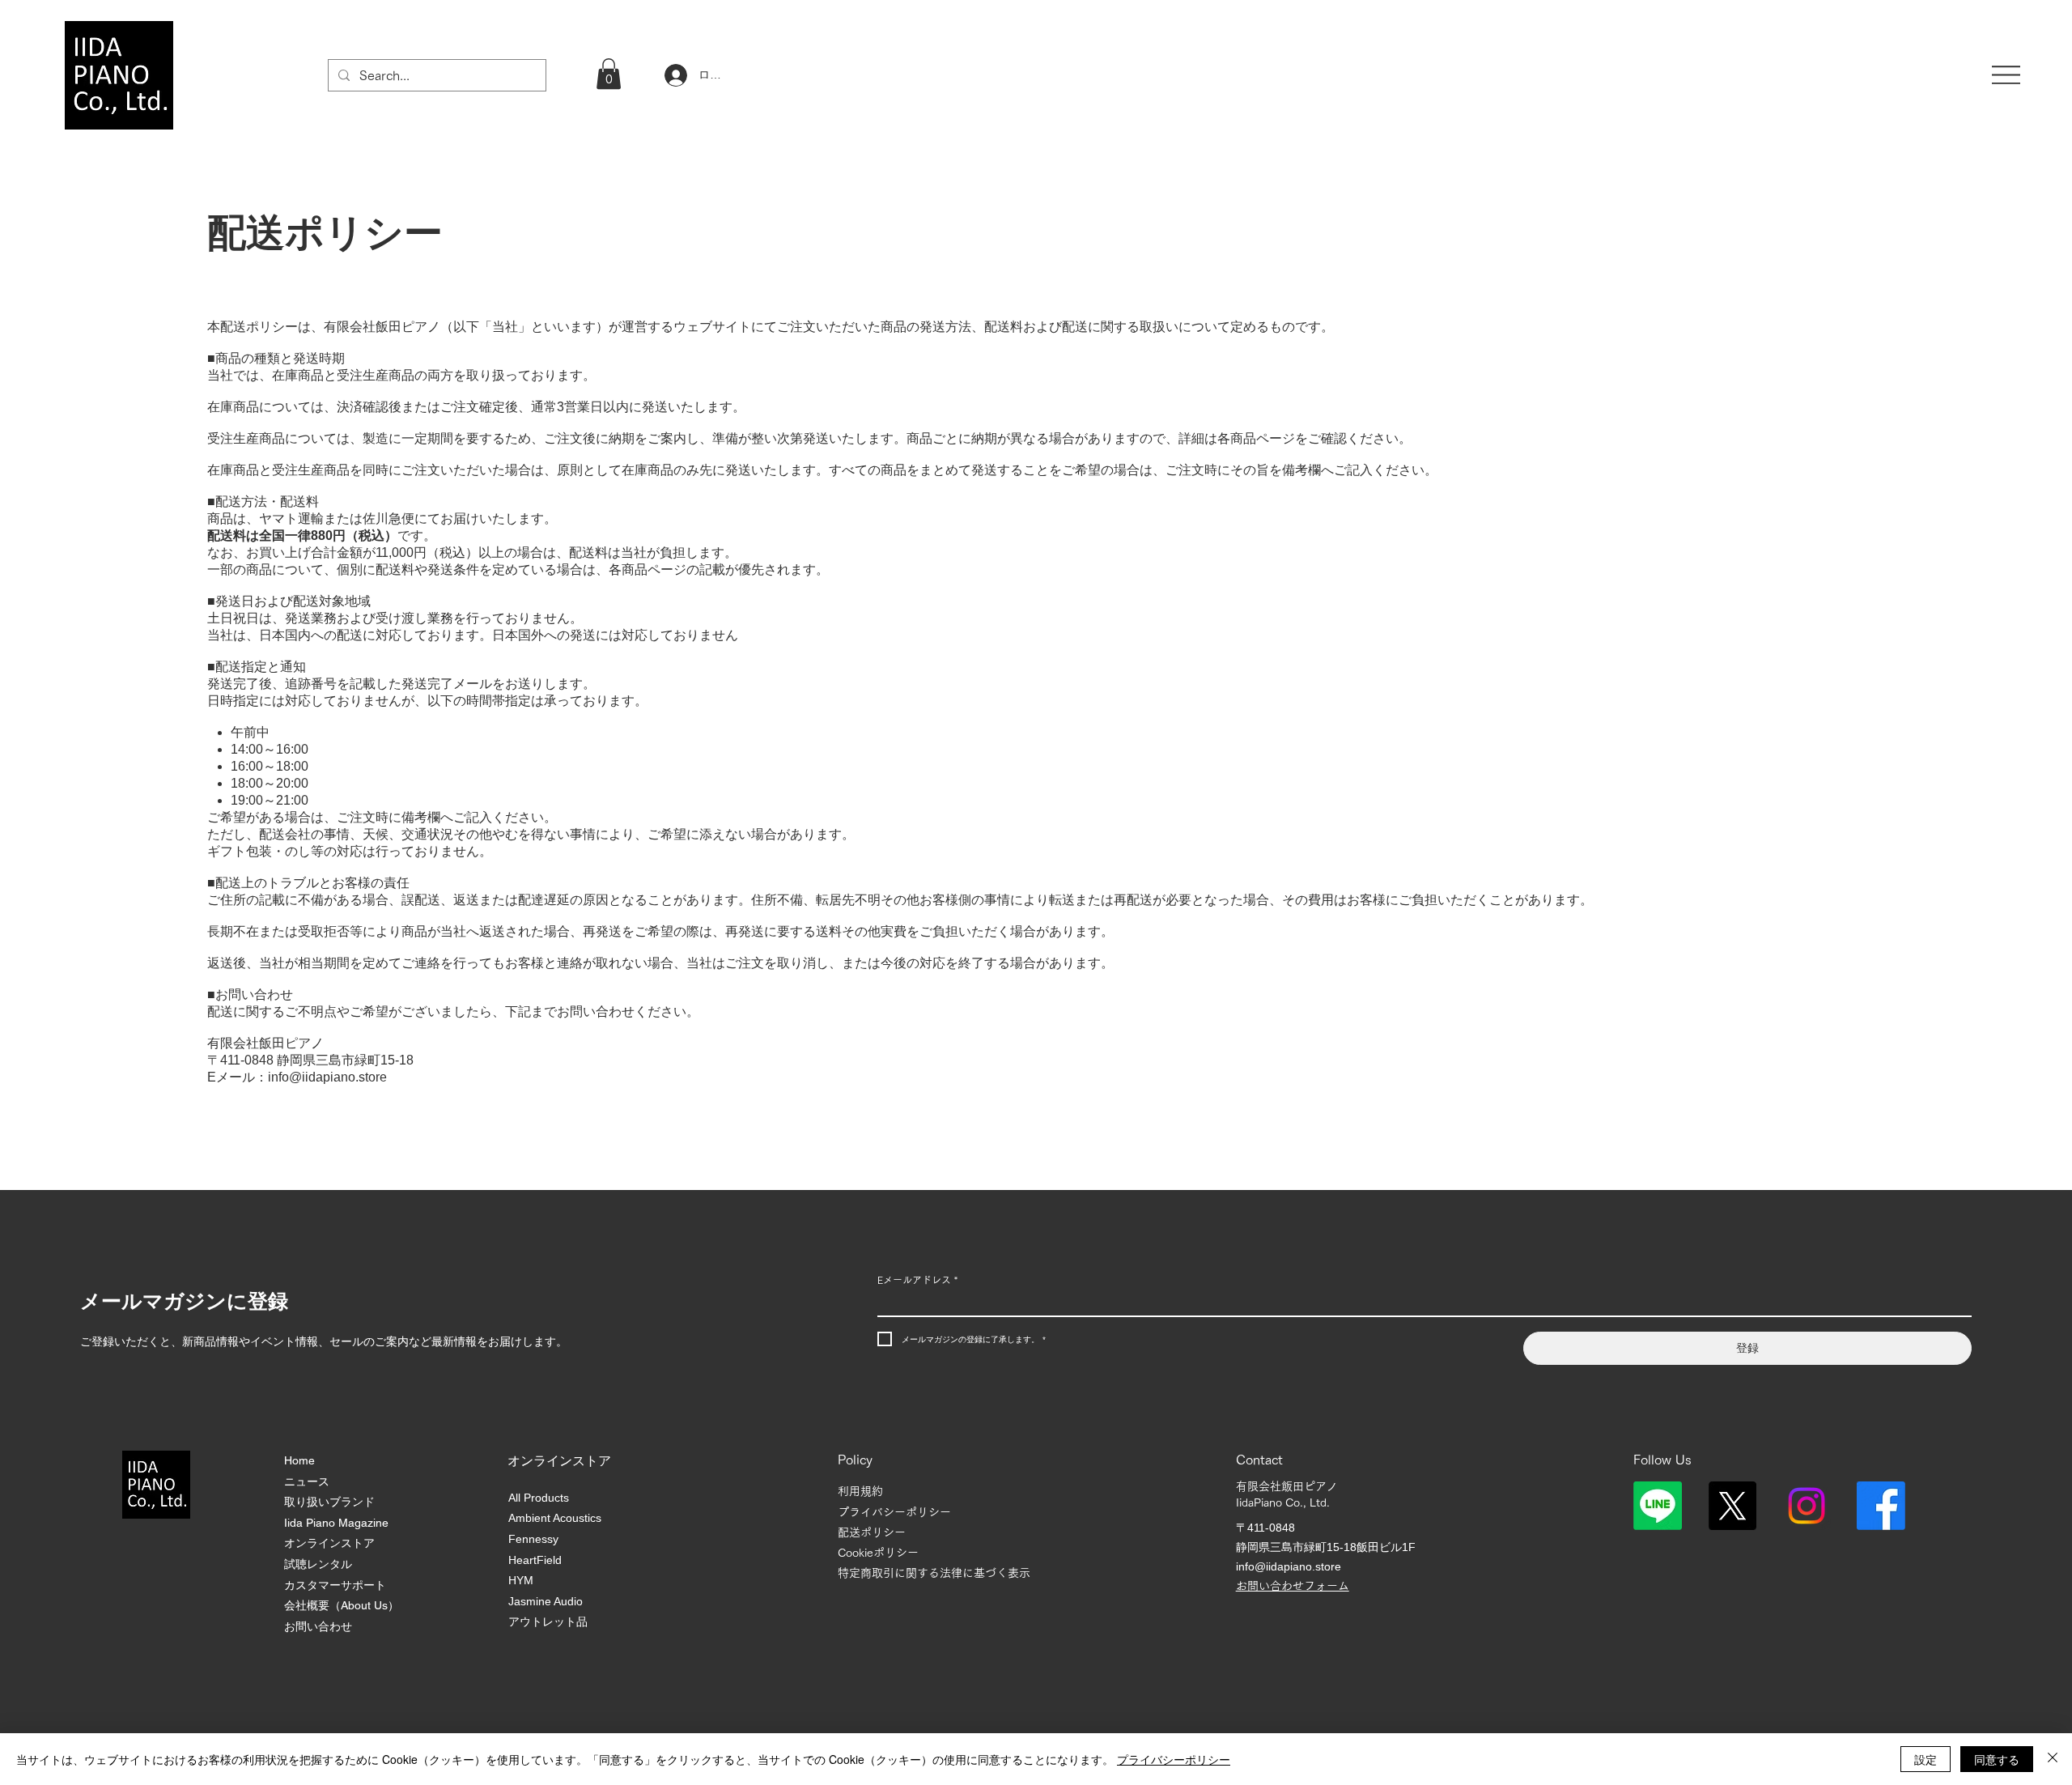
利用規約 (860, 1491)
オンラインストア (329, 1543)
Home (299, 1460)
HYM (521, 1580)
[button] (609, 74)
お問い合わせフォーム (1293, 1586)
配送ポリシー (872, 1532)
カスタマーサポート (335, 1585)
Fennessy (533, 1539)
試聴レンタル (318, 1564)
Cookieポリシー (878, 1553)
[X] (1732, 1506)
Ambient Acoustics (555, 1518)
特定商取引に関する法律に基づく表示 (934, 1573)
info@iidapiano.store (327, 1077)
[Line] (1658, 1506)
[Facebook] (1881, 1506)
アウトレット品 (548, 1621)
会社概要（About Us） (342, 1605)
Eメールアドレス (917, 1280)
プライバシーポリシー (894, 1512)
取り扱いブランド (329, 1502)
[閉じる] (2053, 1759)
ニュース (307, 1481)
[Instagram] (1807, 1506)
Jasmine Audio (546, 1601)
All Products (539, 1498)
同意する (1997, 1759)
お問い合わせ (318, 1626)
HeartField (535, 1560)
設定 (1926, 1759)
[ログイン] (674, 75)
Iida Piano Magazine (336, 1523)
